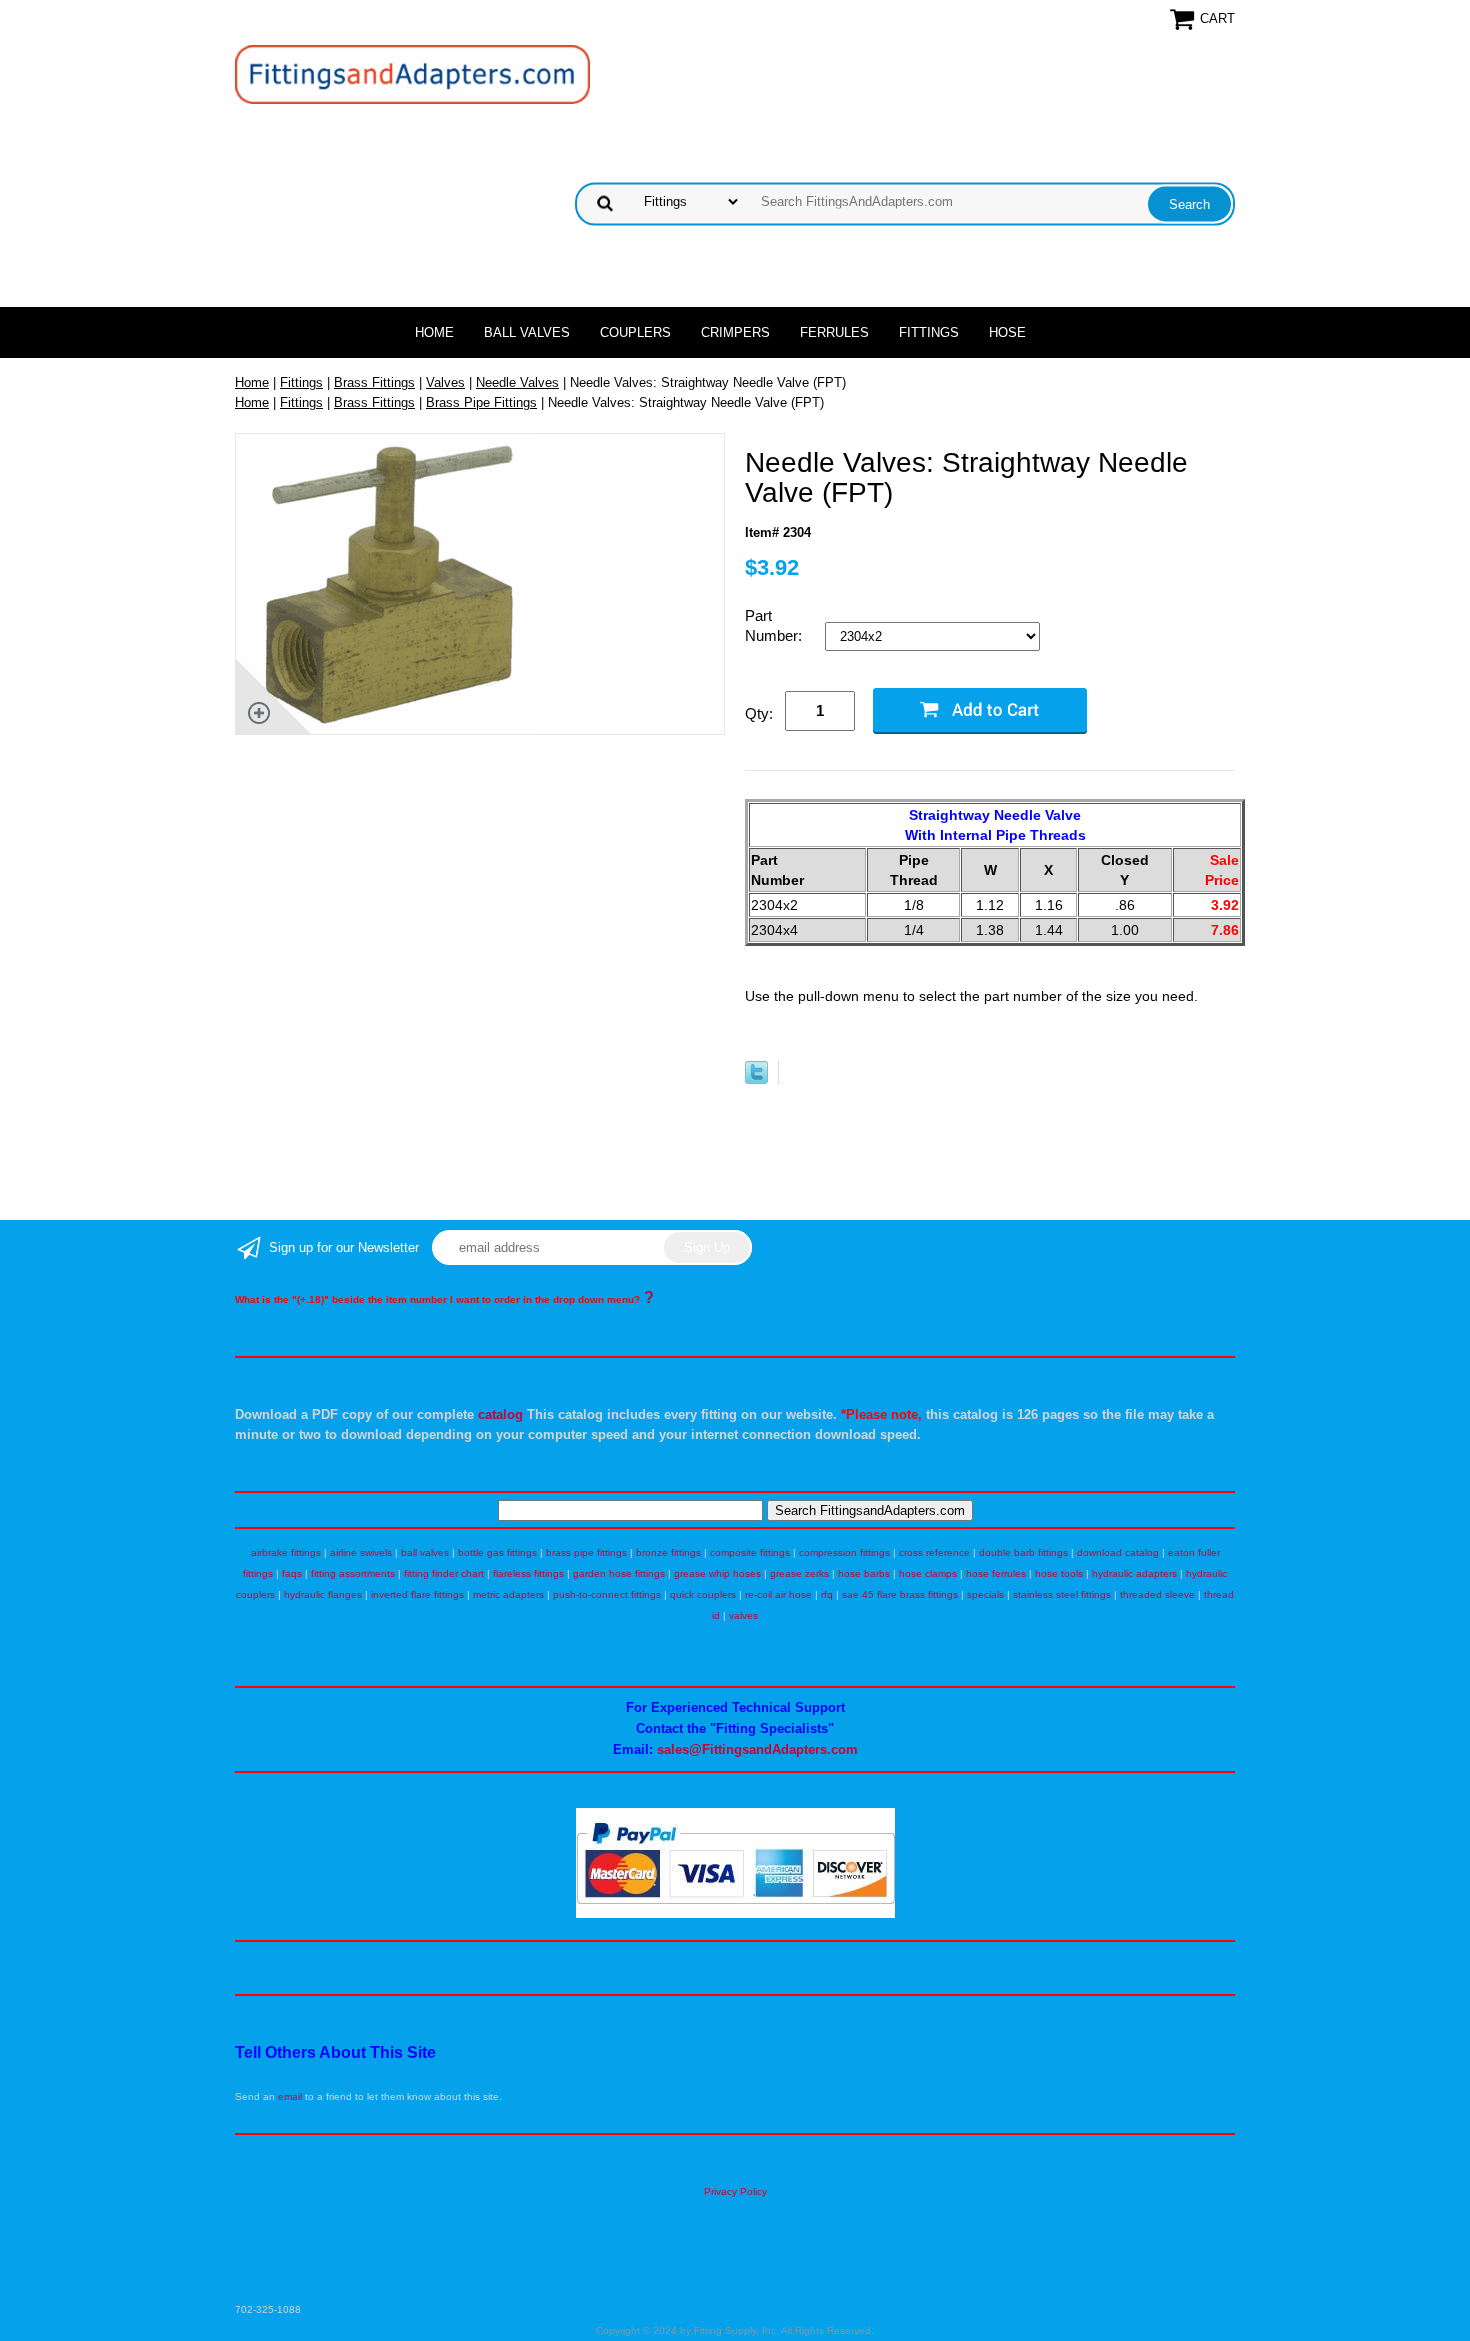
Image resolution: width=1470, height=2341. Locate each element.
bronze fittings (668, 1552)
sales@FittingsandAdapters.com (757, 1749)
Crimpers (735, 332)
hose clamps (928, 1573)
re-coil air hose (778, 1594)
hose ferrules (996, 1573)
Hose (1007, 332)
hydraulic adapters (1134, 1573)
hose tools (1059, 1573)
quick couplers (703, 1594)
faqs (292, 1573)
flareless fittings (528, 1573)
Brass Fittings (374, 382)
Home (434, 332)
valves (743, 1615)
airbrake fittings (286, 1552)
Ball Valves (527, 332)
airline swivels (361, 1552)
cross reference (934, 1552)
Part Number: (775, 625)
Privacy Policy (735, 2191)
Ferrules (834, 332)
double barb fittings (1023, 1552)
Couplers (635, 332)
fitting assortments (353, 1573)
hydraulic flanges (323, 1594)
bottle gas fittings (497, 1552)
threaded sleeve (1157, 1594)
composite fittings (750, 1552)
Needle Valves (517, 382)
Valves (445, 382)
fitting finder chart (444, 1573)
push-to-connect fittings (607, 1594)
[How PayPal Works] (735, 1914)
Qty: (759, 713)
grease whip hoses (717, 1573)
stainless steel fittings (1062, 1594)
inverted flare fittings (417, 1594)
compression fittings (844, 1552)
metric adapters (508, 1594)
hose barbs (864, 1573)
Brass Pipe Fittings (481, 402)
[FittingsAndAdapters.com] (412, 73)
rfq (827, 1594)
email (290, 2096)
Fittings (929, 332)
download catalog (1118, 1552)
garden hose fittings (619, 1573)
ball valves (425, 1552)
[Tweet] (756, 1079)
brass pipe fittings (586, 1552)
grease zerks (799, 1573)
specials (985, 1594)
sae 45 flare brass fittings (900, 1594)
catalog (500, 1414)
